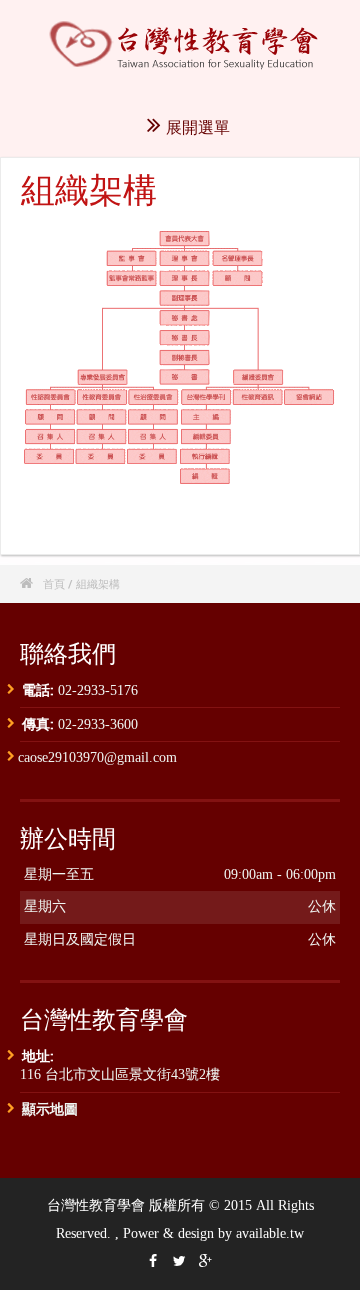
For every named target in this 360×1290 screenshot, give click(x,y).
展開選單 (198, 127)
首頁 (54, 583)
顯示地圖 (50, 1108)
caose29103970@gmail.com (97, 757)
